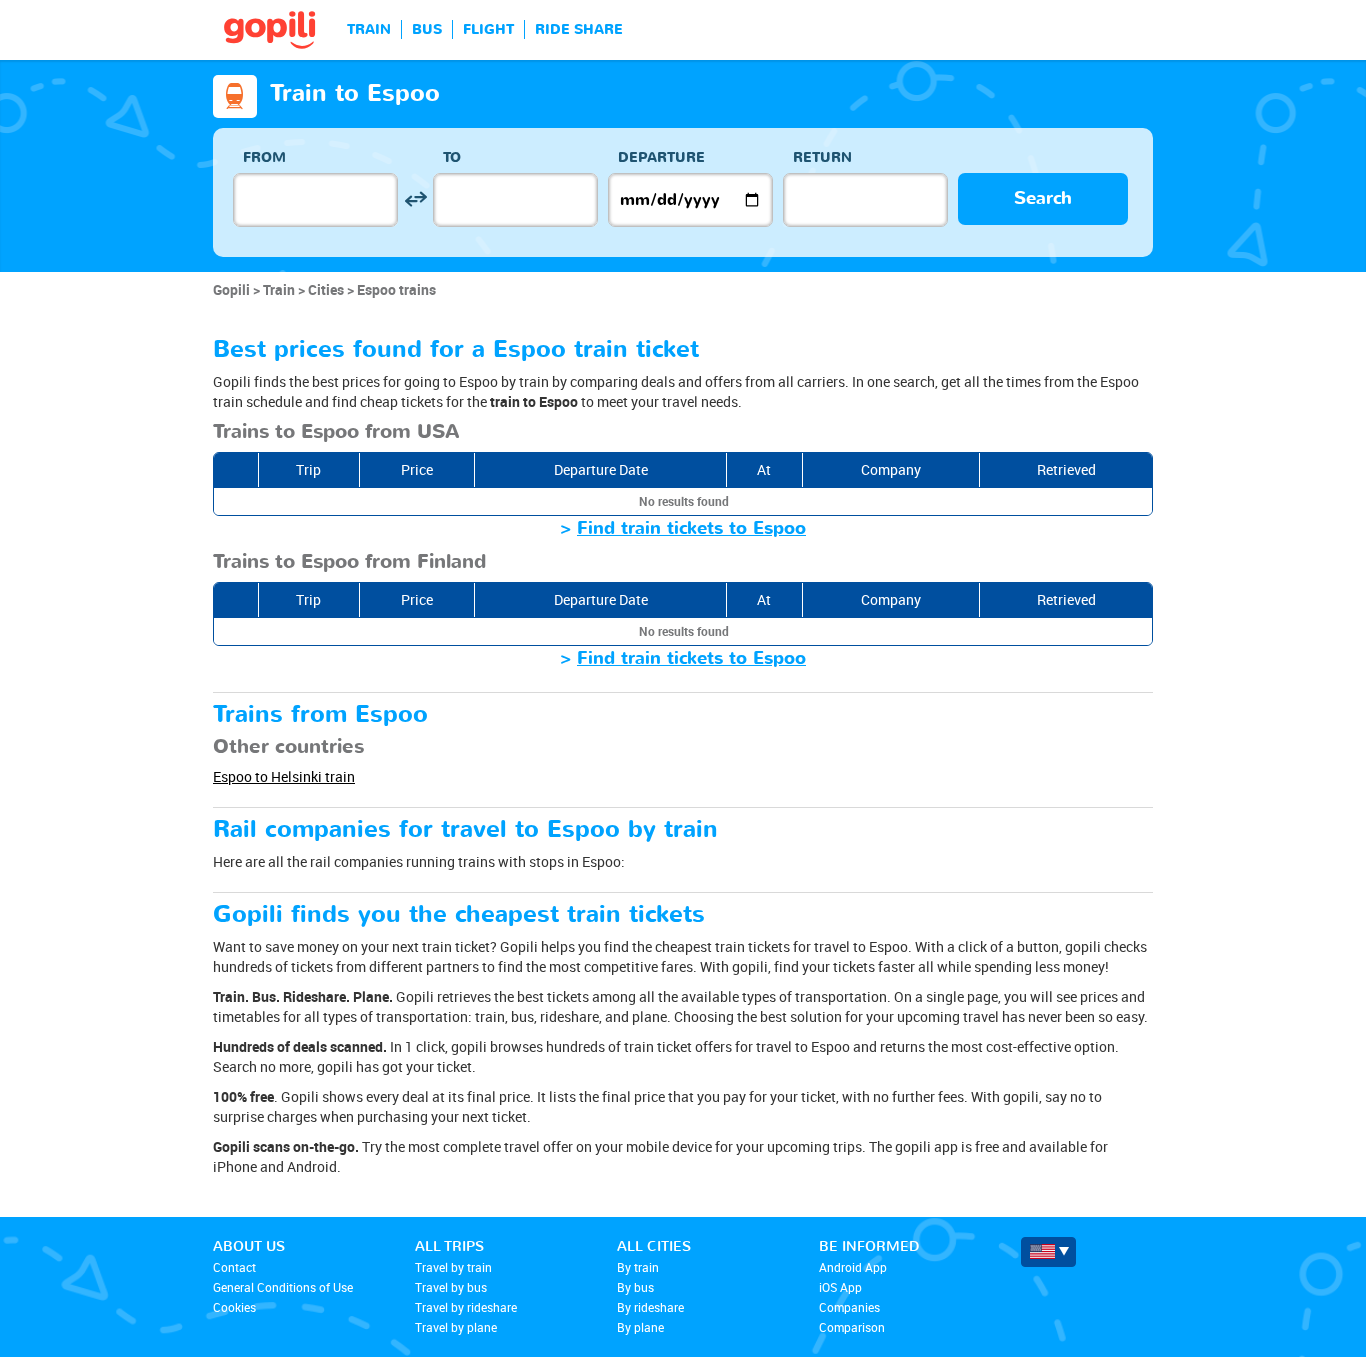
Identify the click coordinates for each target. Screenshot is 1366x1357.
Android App (853, 1267)
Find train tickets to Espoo (691, 528)
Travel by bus (451, 1287)
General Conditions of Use (283, 1287)
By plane (640, 1327)
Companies (849, 1307)
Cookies (234, 1307)
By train (638, 1267)
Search (1043, 198)
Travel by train (453, 1267)
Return (822, 157)
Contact (234, 1267)
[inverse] (415, 199)
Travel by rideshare (466, 1307)
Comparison (852, 1327)
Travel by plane (456, 1327)
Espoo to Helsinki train (284, 776)
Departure (661, 157)
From (264, 157)
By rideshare (650, 1307)
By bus (635, 1287)
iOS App (840, 1287)
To (452, 157)
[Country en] (1048, 1252)
